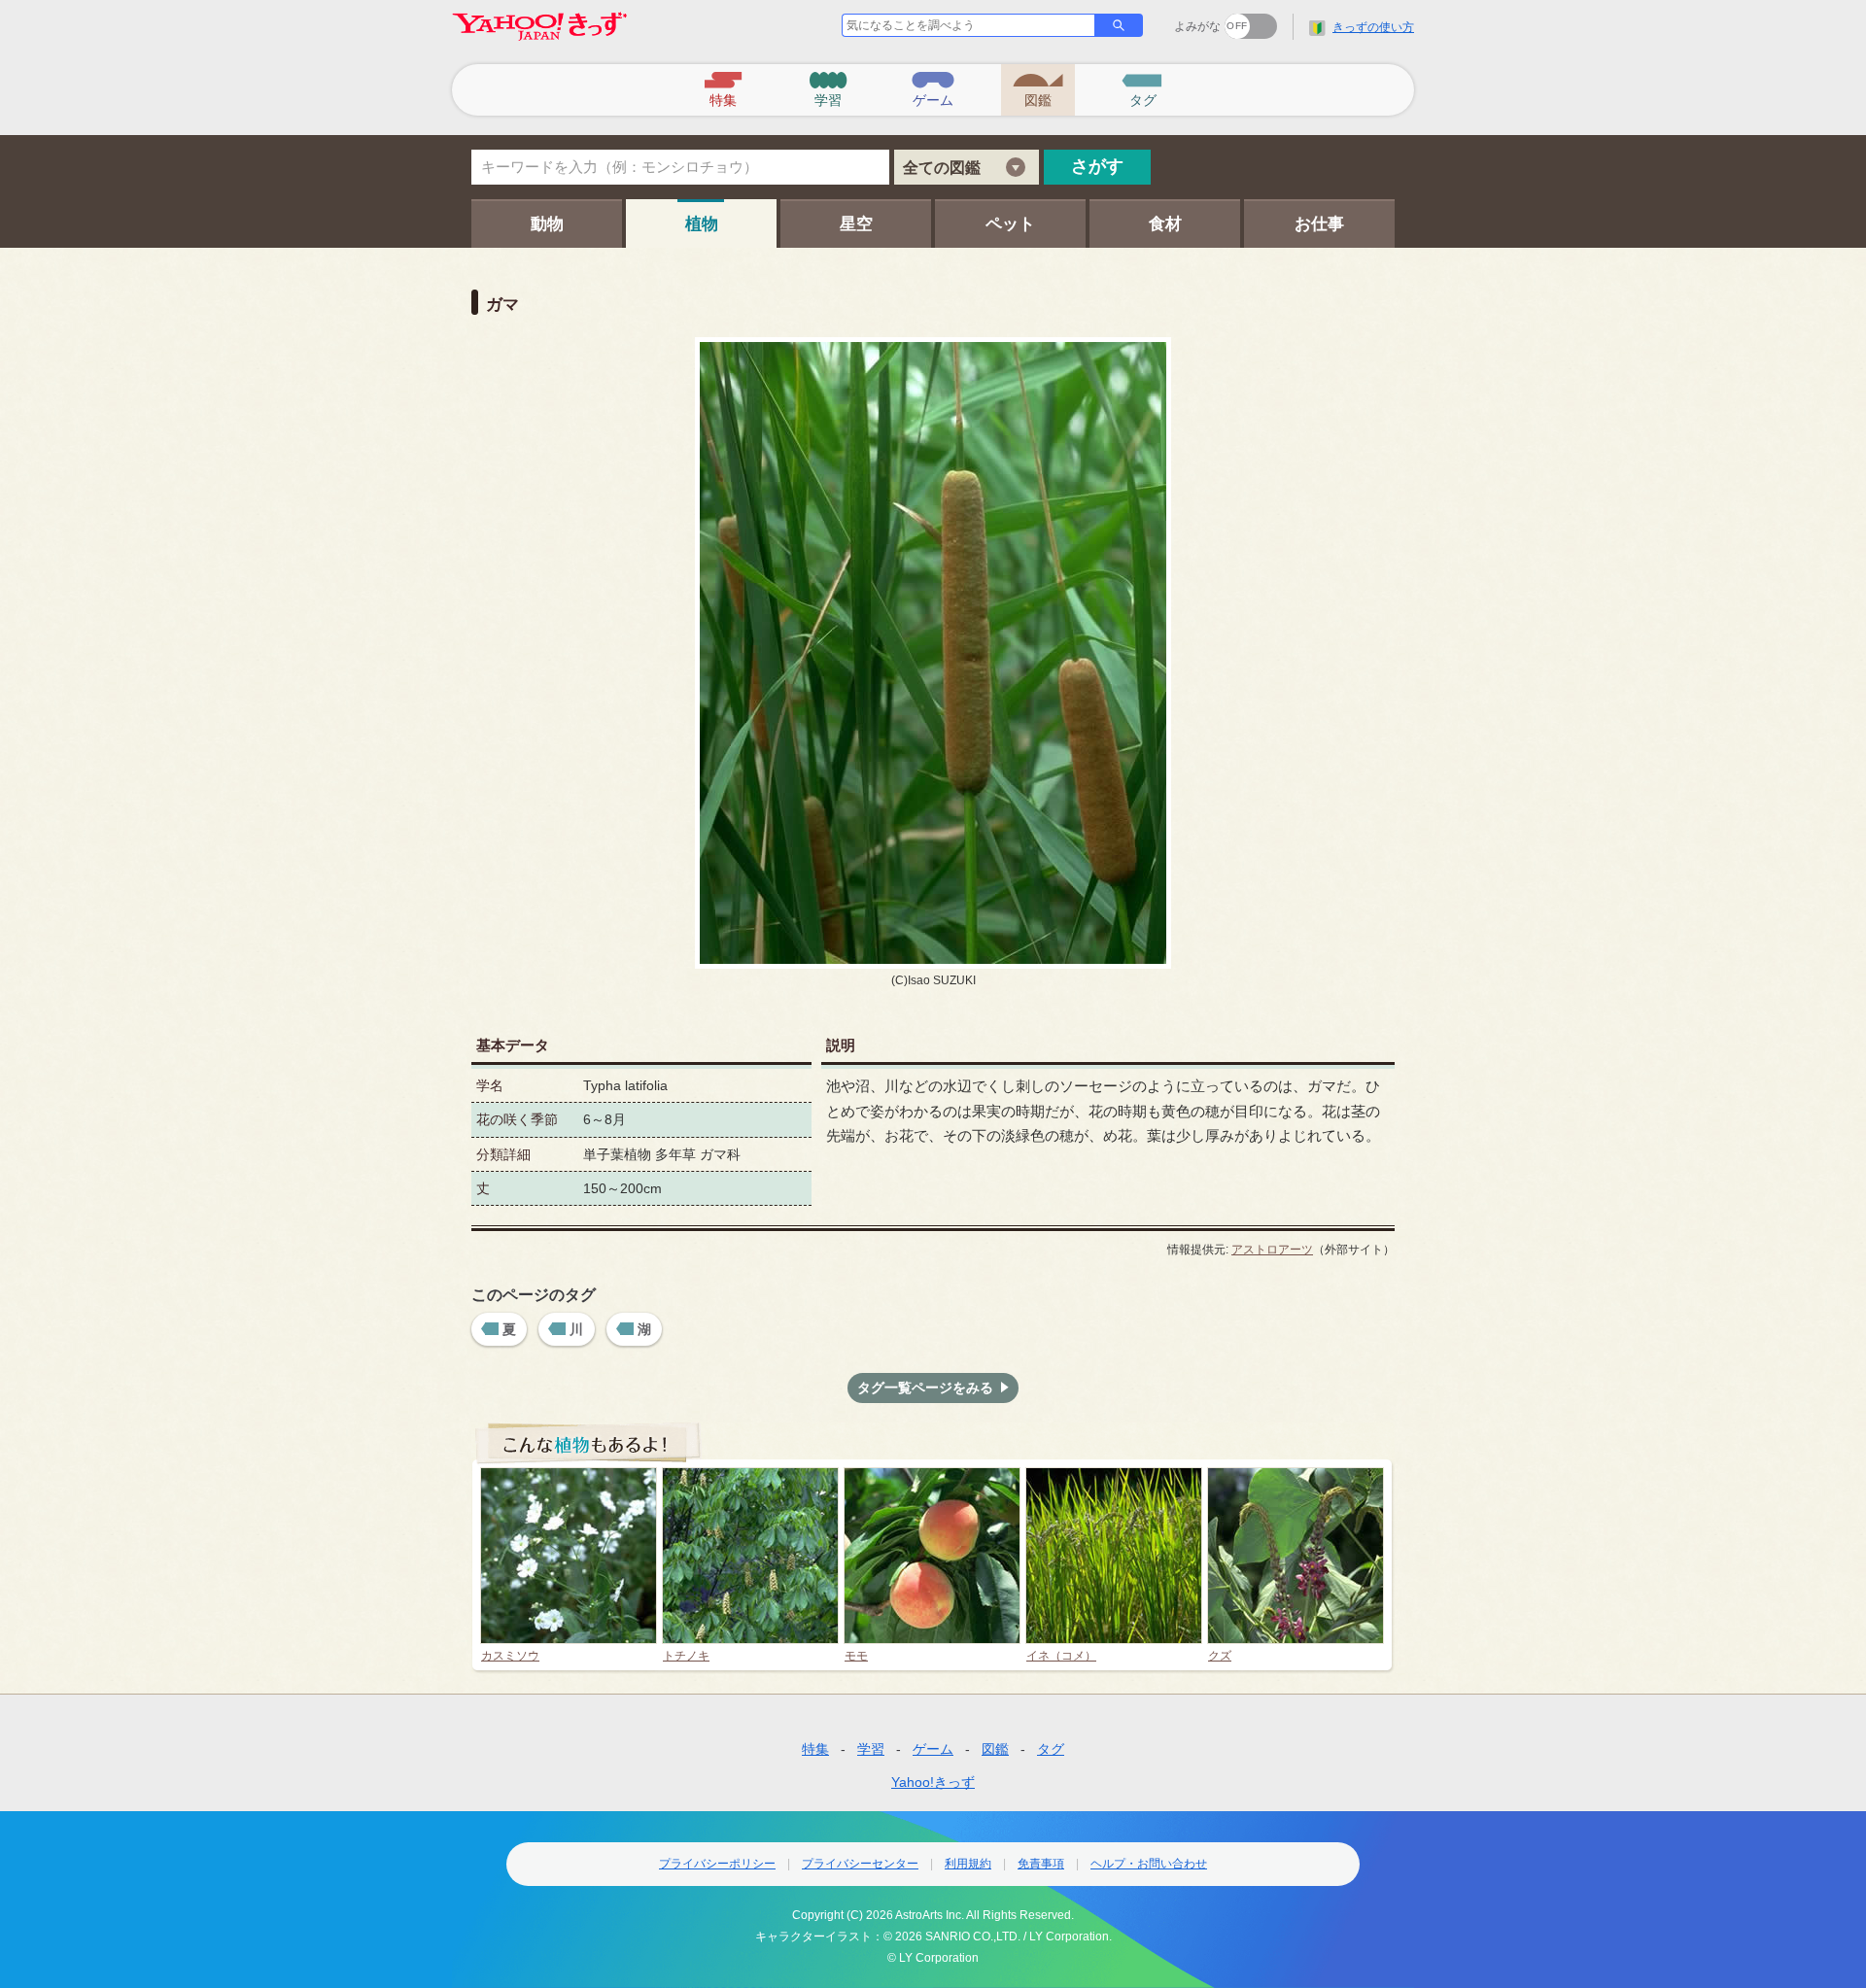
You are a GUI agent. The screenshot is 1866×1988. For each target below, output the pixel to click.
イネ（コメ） (1061, 1655)
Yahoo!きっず (933, 1782)
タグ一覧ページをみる (925, 1388)
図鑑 (995, 1749)
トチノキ (686, 1655)
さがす (1097, 166)
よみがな (1197, 26)
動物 (547, 224)
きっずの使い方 (1373, 27)
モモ (856, 1655)
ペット (1010, 224)
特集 (815, 1749)
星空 (856, 224)
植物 (702, 224)
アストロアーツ (1272, 1250)
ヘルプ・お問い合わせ (1149, 1864)
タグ (1051, 1749)
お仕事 (1319, 224)
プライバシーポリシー (717, 1864)
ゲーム (933, 1749)
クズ (1220, 1655)
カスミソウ (510, 1655)
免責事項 (1041, 1864)
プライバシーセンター (860, 1864)
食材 (1165, 224)
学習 (871, 1749)
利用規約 (968, 1864)
